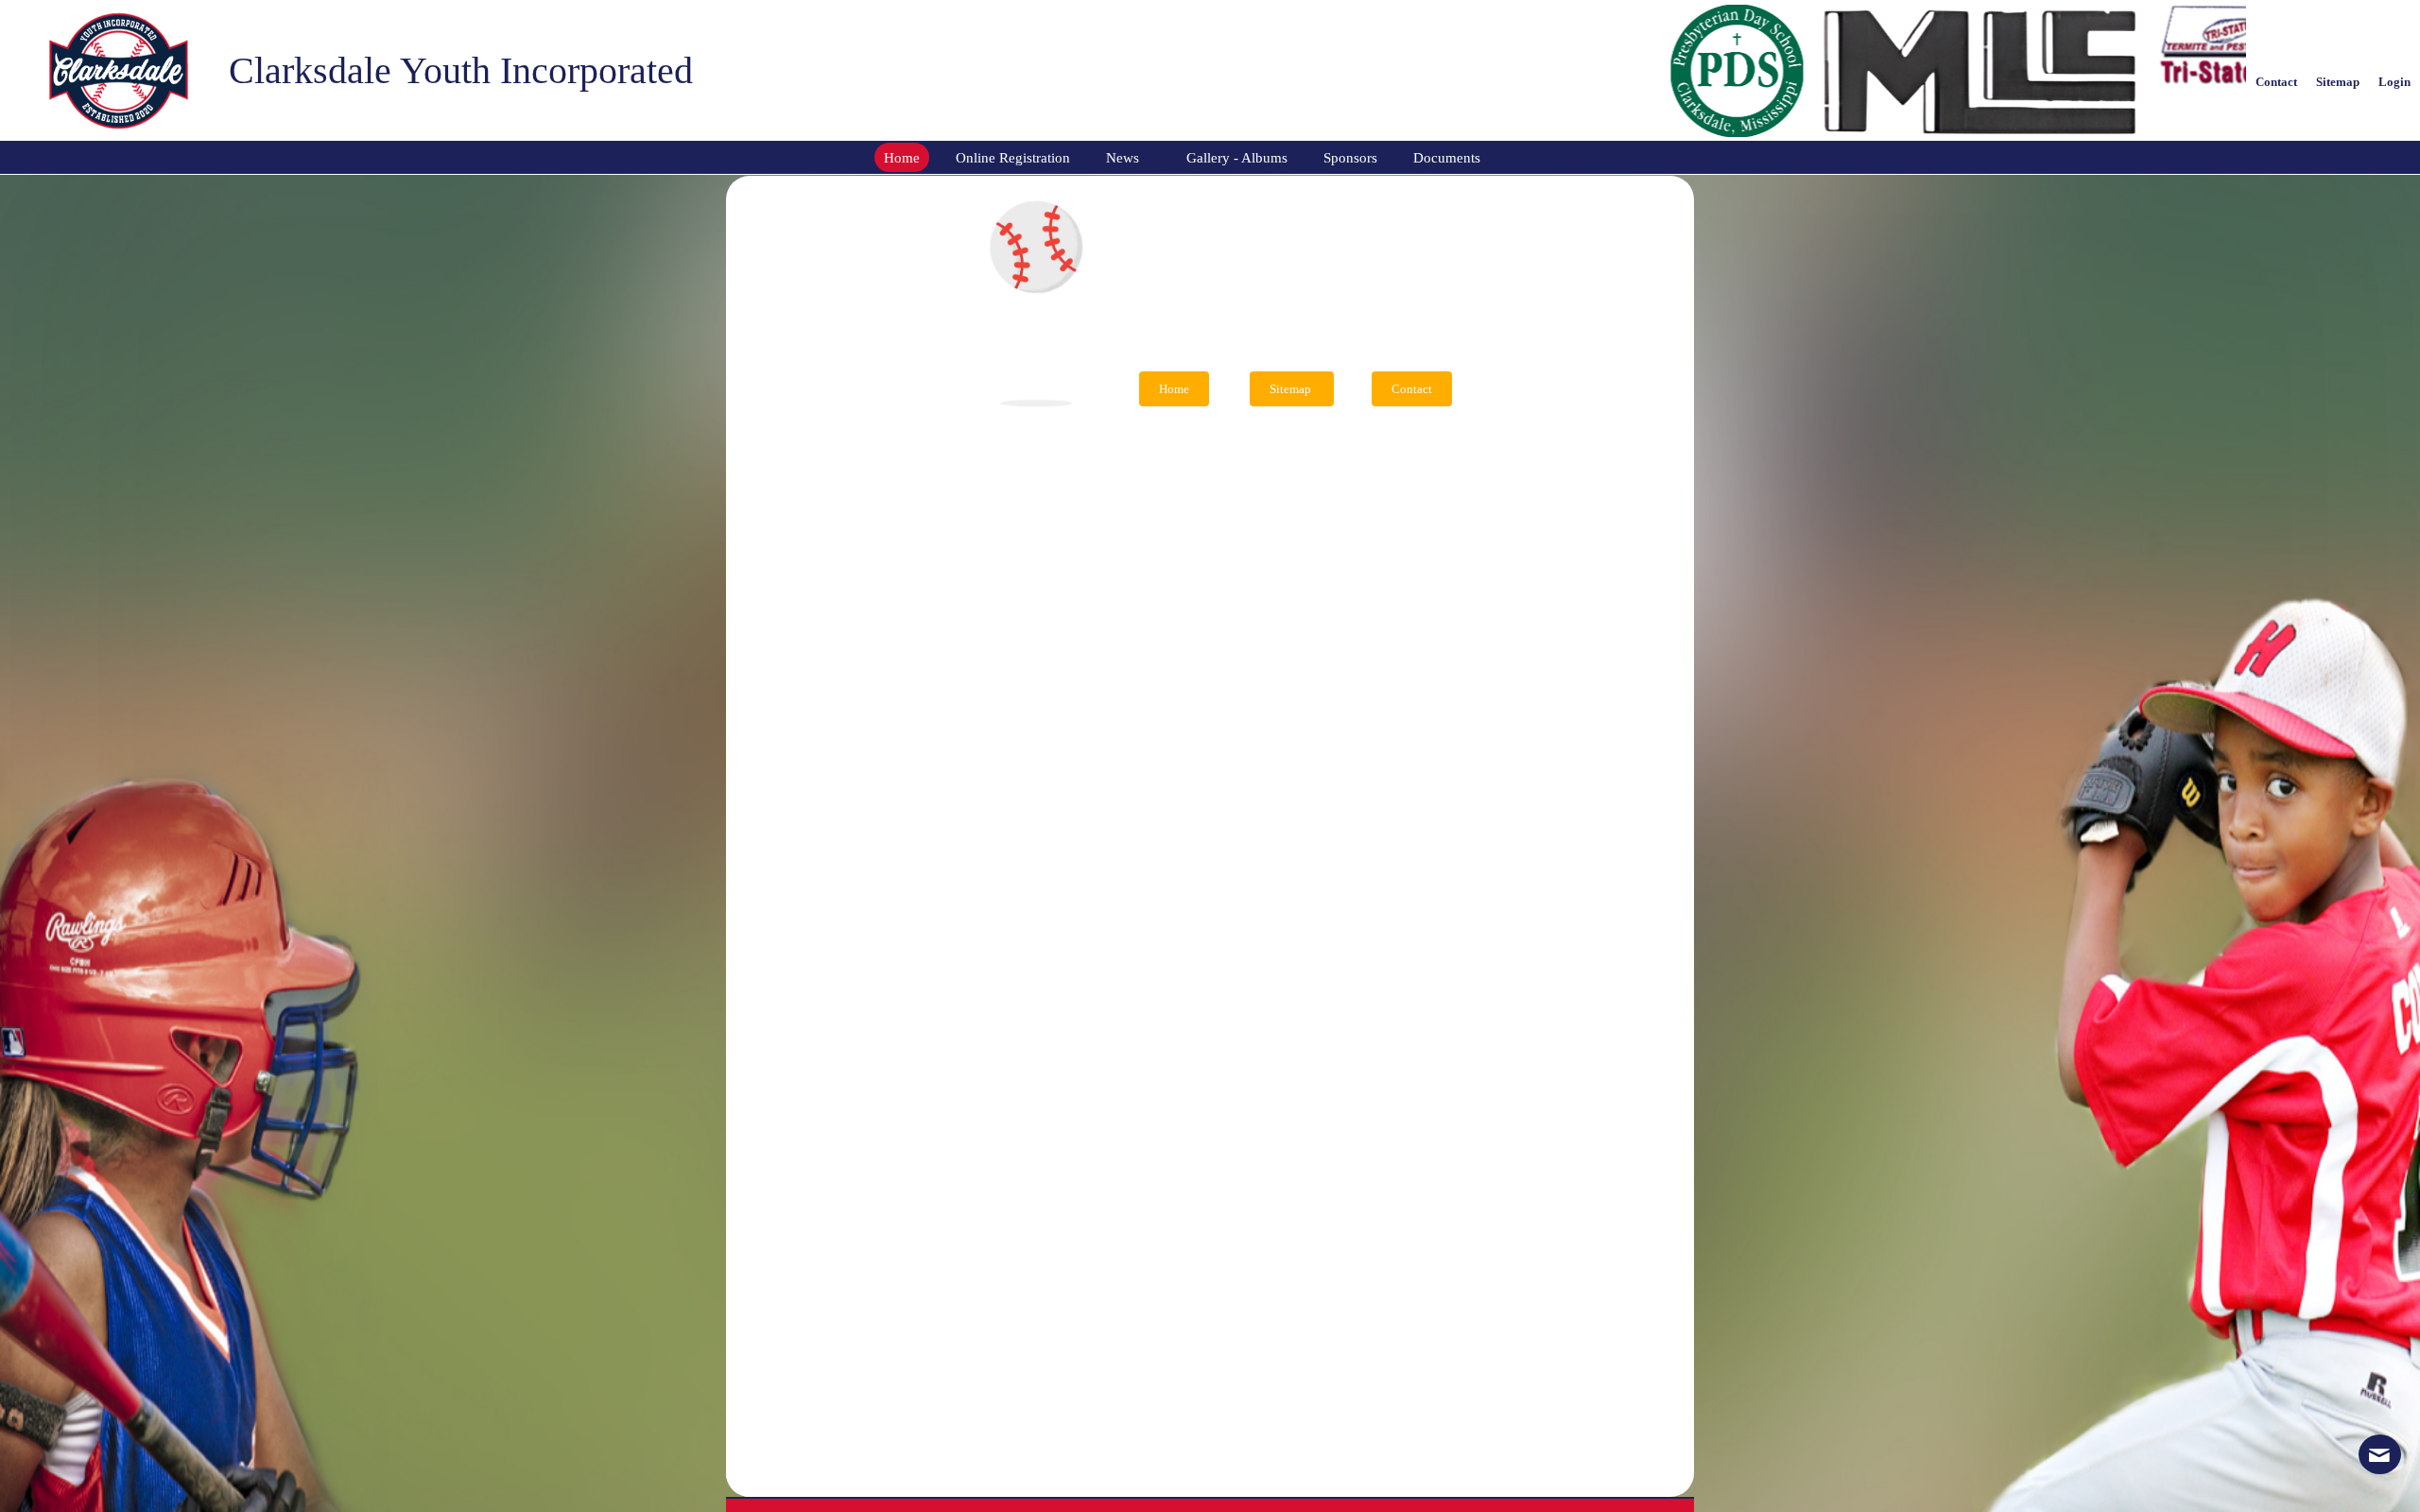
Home (1174, 389)
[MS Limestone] (1759, 71)
